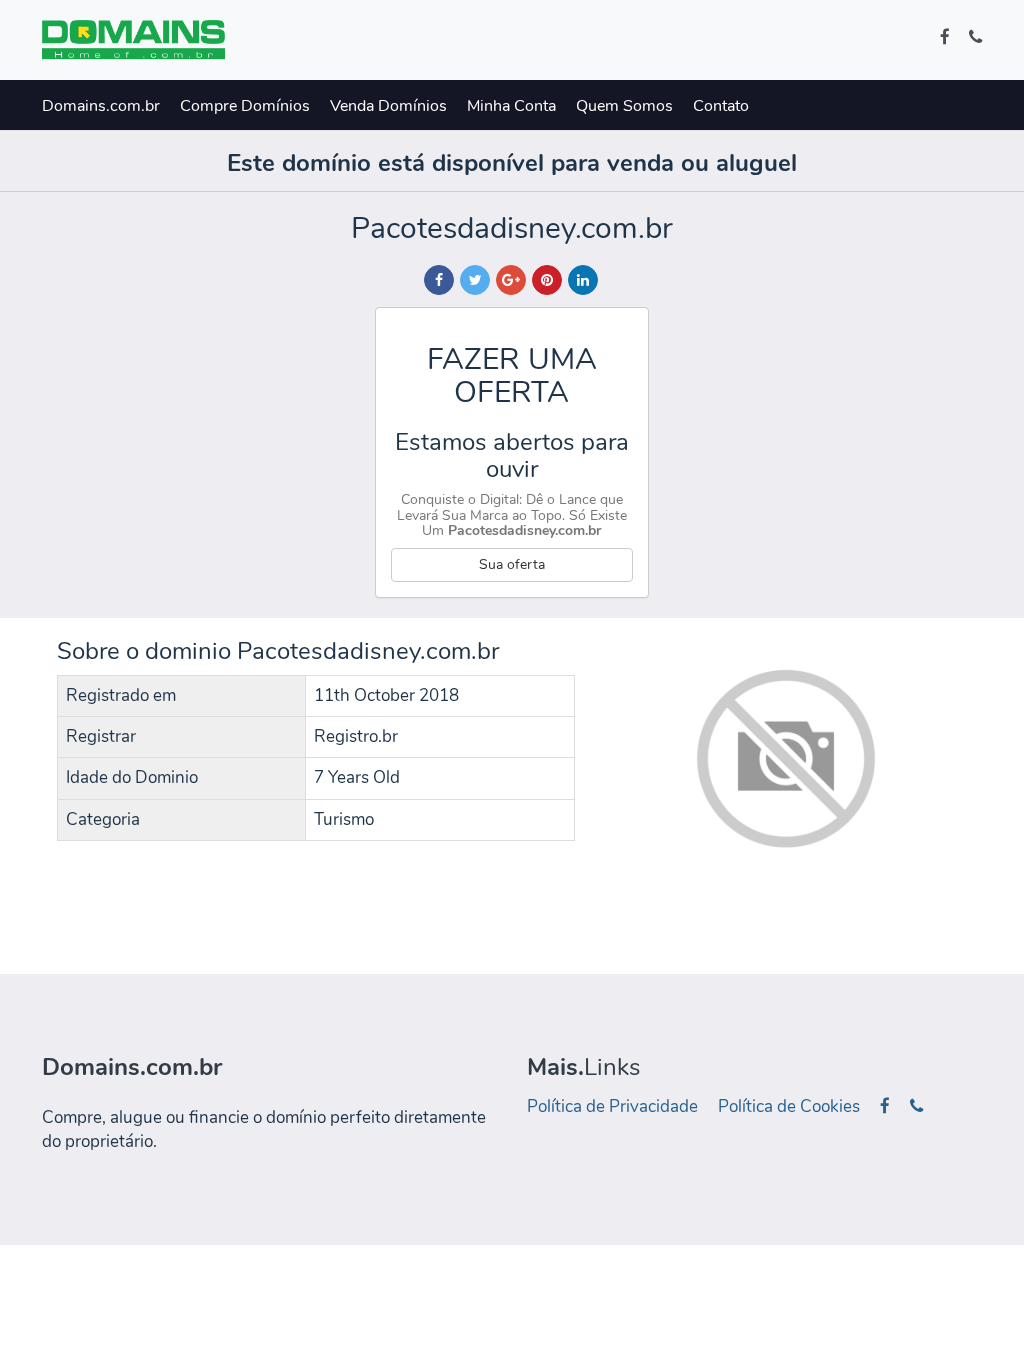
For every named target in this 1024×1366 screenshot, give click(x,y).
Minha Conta (511, 106)
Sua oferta (512, 564)
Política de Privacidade (612, 1106)
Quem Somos (624, 106)
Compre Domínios (245, 106)
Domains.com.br (101, 106)
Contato (721, 106)
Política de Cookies (789, 1106)
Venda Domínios (388, 106)
